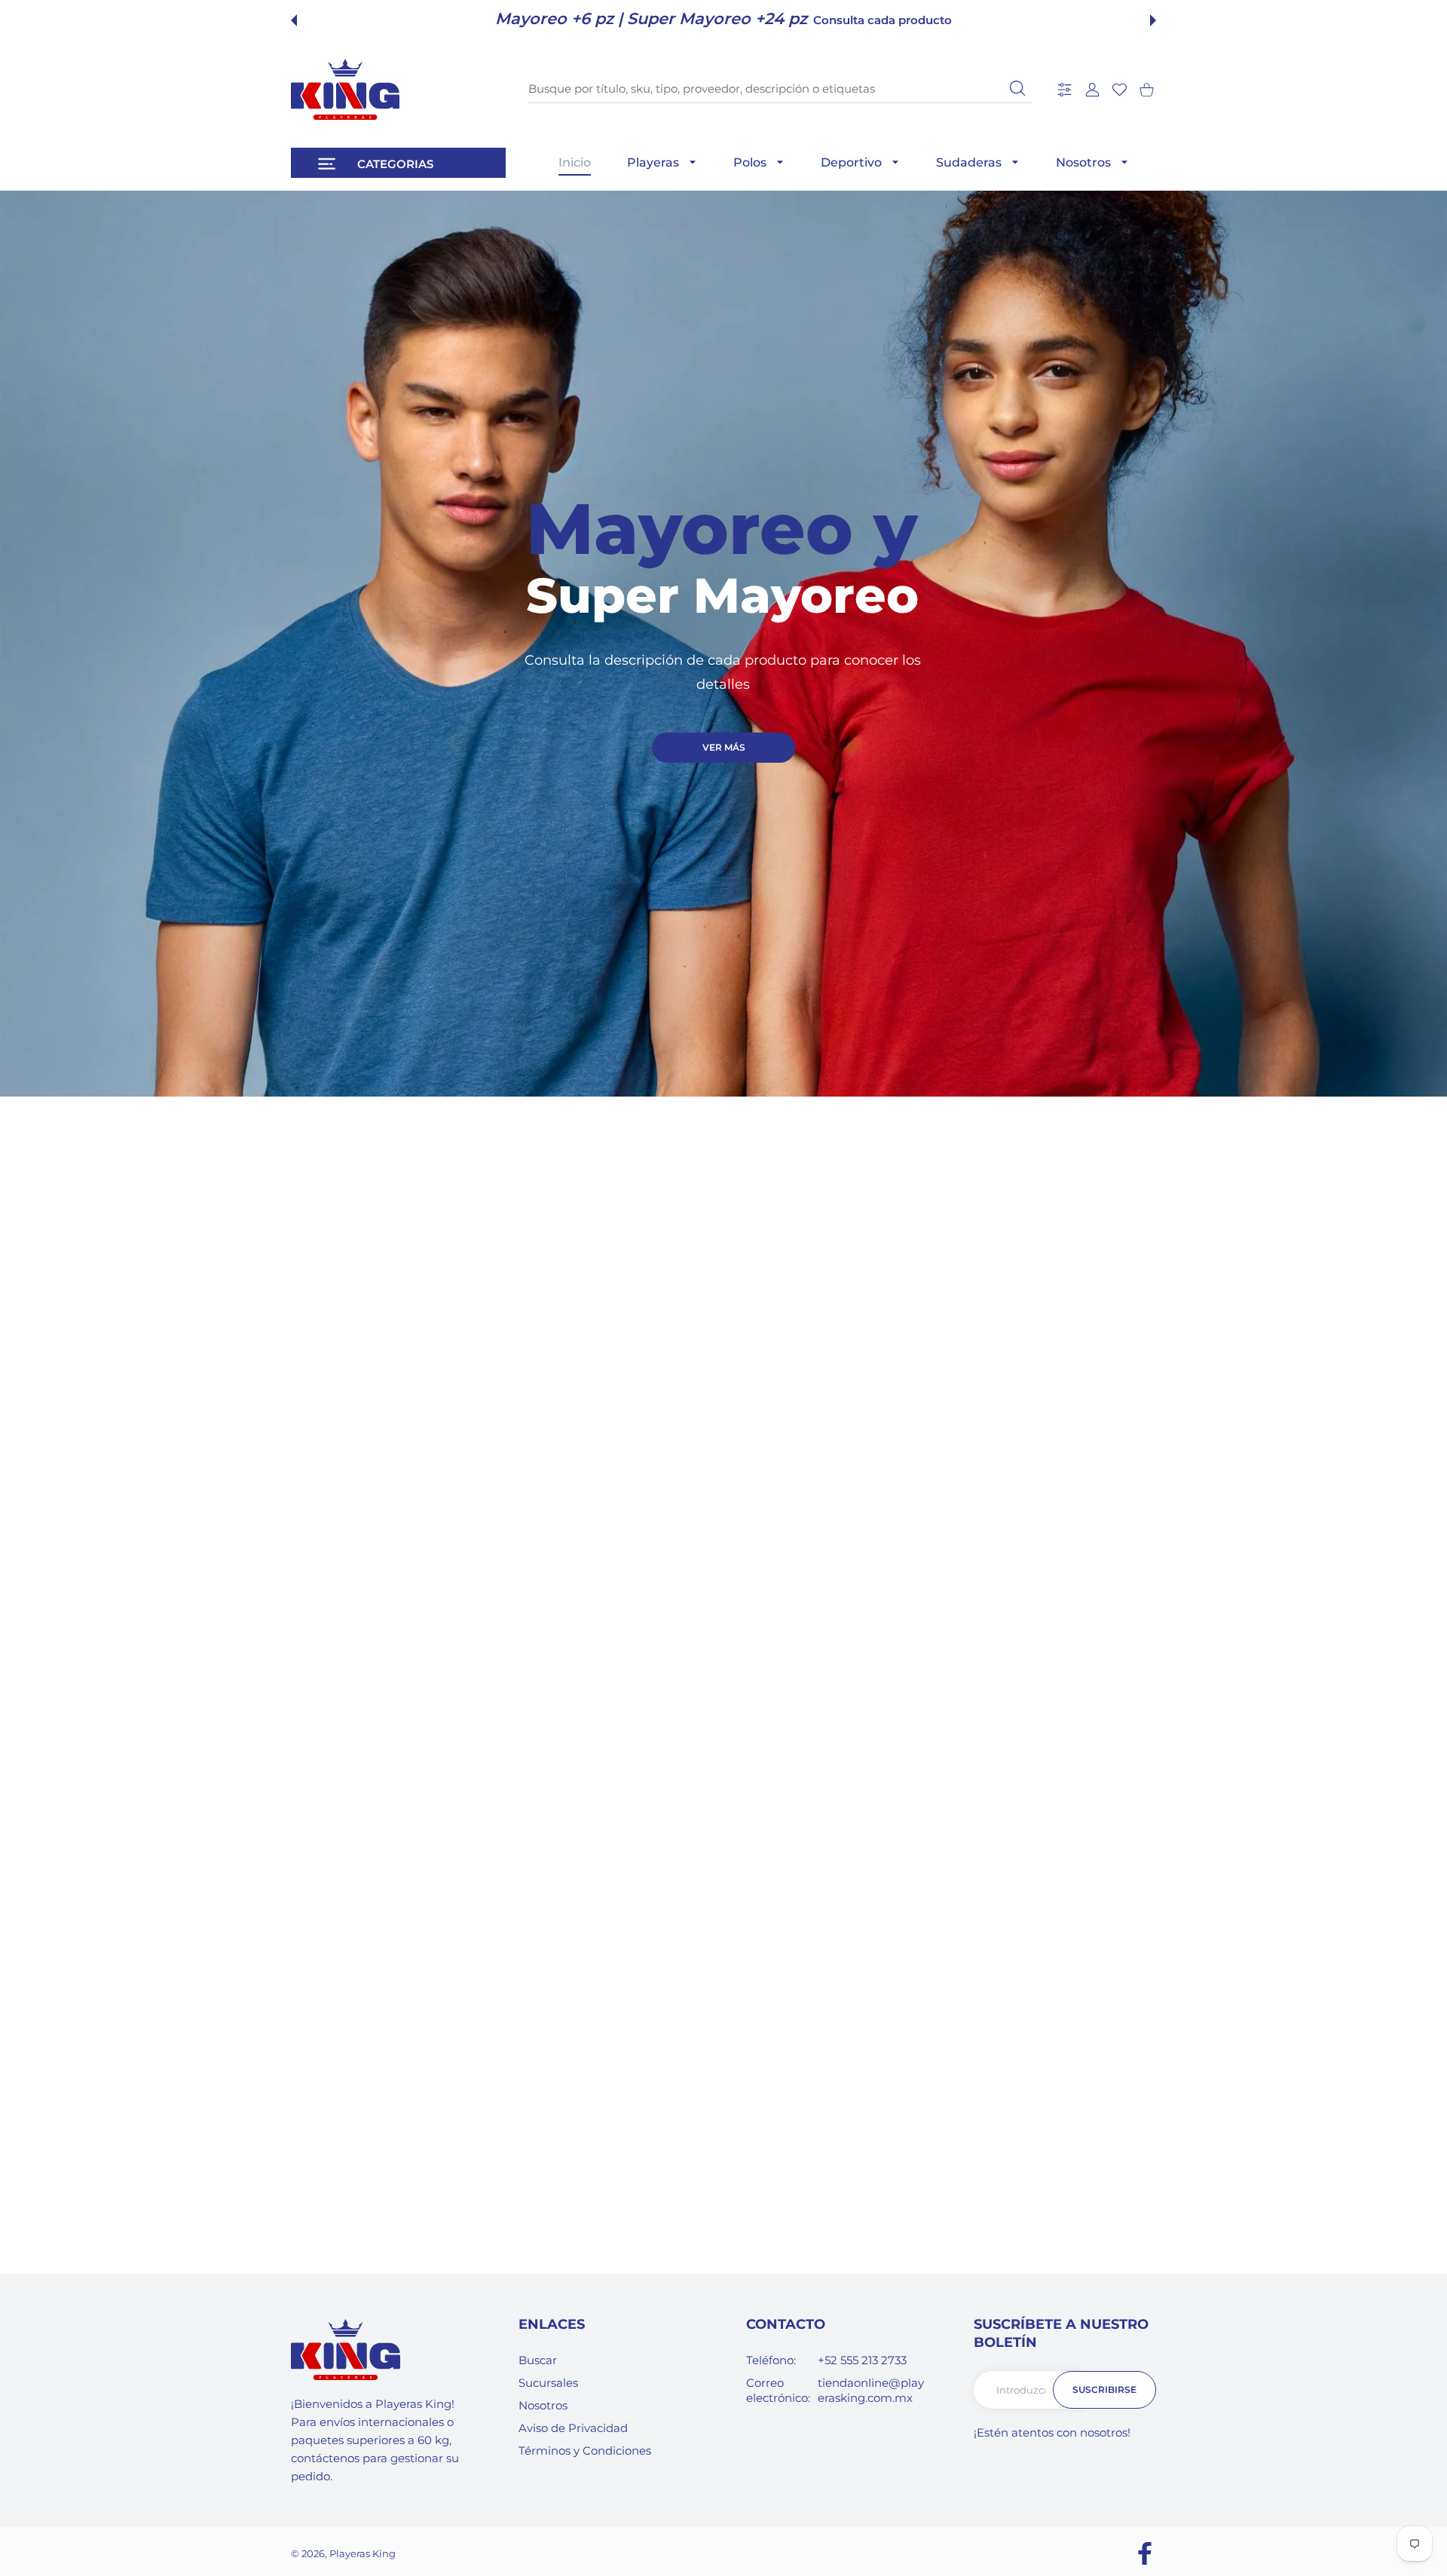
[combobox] (780, 89)
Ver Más (724, 747)
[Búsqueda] (1017, 88)
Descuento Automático (837, 20)
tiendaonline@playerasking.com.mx (871, 2390)
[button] (294, 20)
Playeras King (363, 2553)
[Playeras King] (345, 89)
